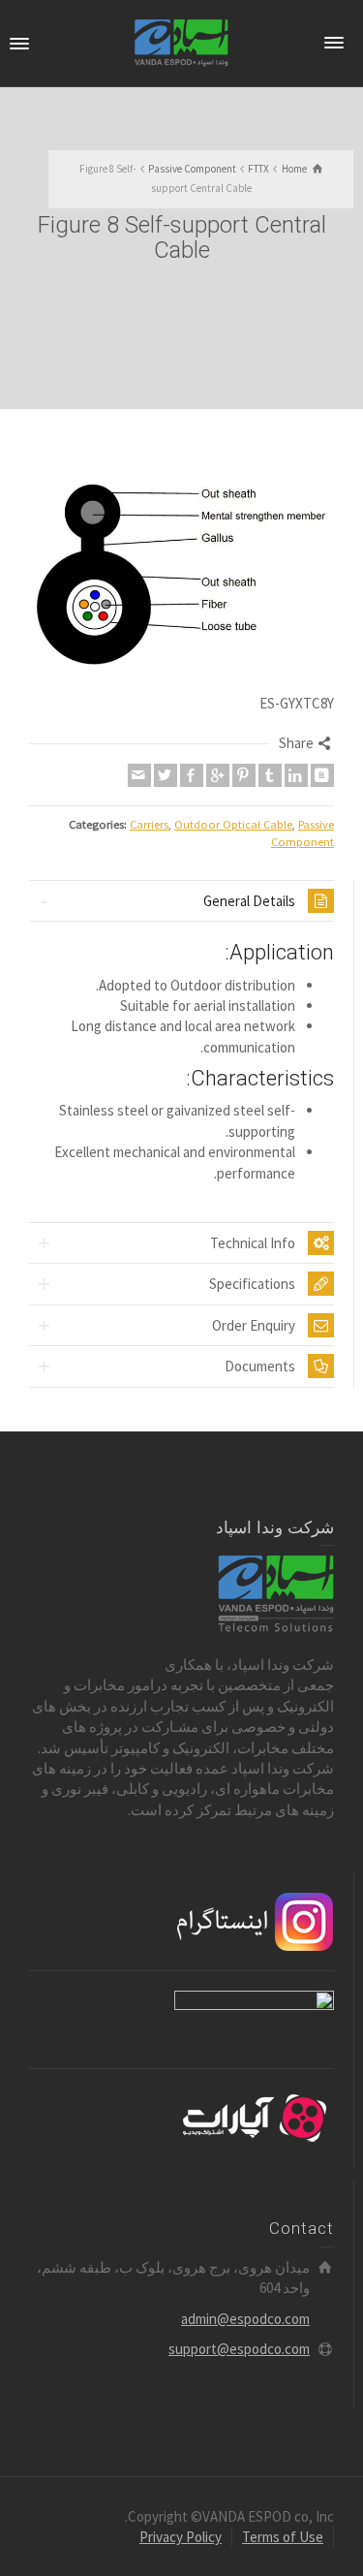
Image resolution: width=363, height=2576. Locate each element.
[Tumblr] (270, 775)
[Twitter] (166, 775)
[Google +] (218, 775)
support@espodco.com (239, 2349)
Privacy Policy (181, 2537)
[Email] (139, 775)
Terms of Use (283, 2537)
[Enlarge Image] (181, 565)
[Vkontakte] (322, 775)
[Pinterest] (244, 775)
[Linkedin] (296, 775)
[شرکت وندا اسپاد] (181, 42)
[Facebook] (192, 775)
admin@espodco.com (245, 2319)
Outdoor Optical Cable (233, 824)
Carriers (149, 824)
